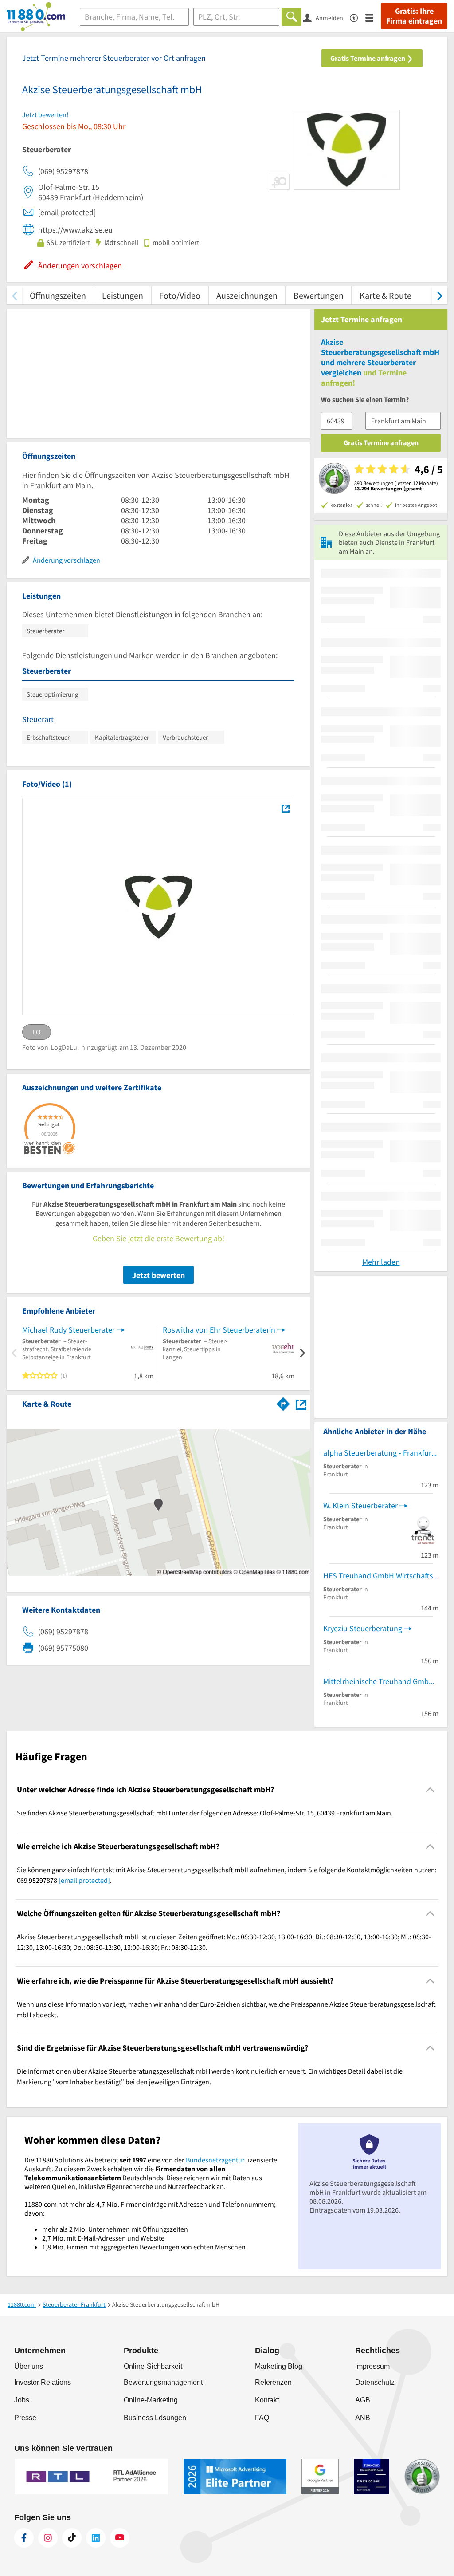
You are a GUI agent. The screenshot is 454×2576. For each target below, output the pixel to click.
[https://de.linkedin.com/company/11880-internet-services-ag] (96, 2538)
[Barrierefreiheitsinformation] (358, 17)
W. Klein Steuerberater (360, 1505)
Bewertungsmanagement (163, 2382)
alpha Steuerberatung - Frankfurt (379, 1453)
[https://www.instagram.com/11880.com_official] (48, 2538)
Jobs (22, 2400)
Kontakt (267, 2400)
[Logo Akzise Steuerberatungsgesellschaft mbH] (285, 809)
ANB (363, 2418)
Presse (25, 2418)
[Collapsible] (430, 1790)
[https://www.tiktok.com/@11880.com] (72, 2538)
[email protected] (84, 1880)
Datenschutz (375, 2382)
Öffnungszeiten (58, 295)
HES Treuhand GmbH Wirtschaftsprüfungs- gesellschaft (381, 1576)
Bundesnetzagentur (215, 2160)
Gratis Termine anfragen (368, 58)
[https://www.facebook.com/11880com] (24, 2538)
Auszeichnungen (247, 295)
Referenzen (273, 2382)
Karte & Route (386, 295)
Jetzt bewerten (159, 1275)
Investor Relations (43, 2382)
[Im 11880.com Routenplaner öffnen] (283, 1402)
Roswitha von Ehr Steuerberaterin (219, 1330)
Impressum (372, 2366)
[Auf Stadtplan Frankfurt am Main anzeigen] (301, 1403)
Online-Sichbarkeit (153, 2366)
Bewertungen (319, 295)
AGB (363, 2400)
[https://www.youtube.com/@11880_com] (120, 2538)
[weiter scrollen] (440, 295)
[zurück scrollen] (14, 295)
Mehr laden (381, 1262)
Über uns (29, 2366)
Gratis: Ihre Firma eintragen (414, 16)
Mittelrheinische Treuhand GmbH (379, 1681)
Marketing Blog (279, 2366)
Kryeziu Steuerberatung (363, 1628)
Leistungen (123, 295)
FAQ (262, 2418)
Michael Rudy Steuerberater (68, 1330)
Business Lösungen (155, 2418)
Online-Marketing (151, 2400)
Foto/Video (180, 295)
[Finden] (292, 17)
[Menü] (373, 17)
